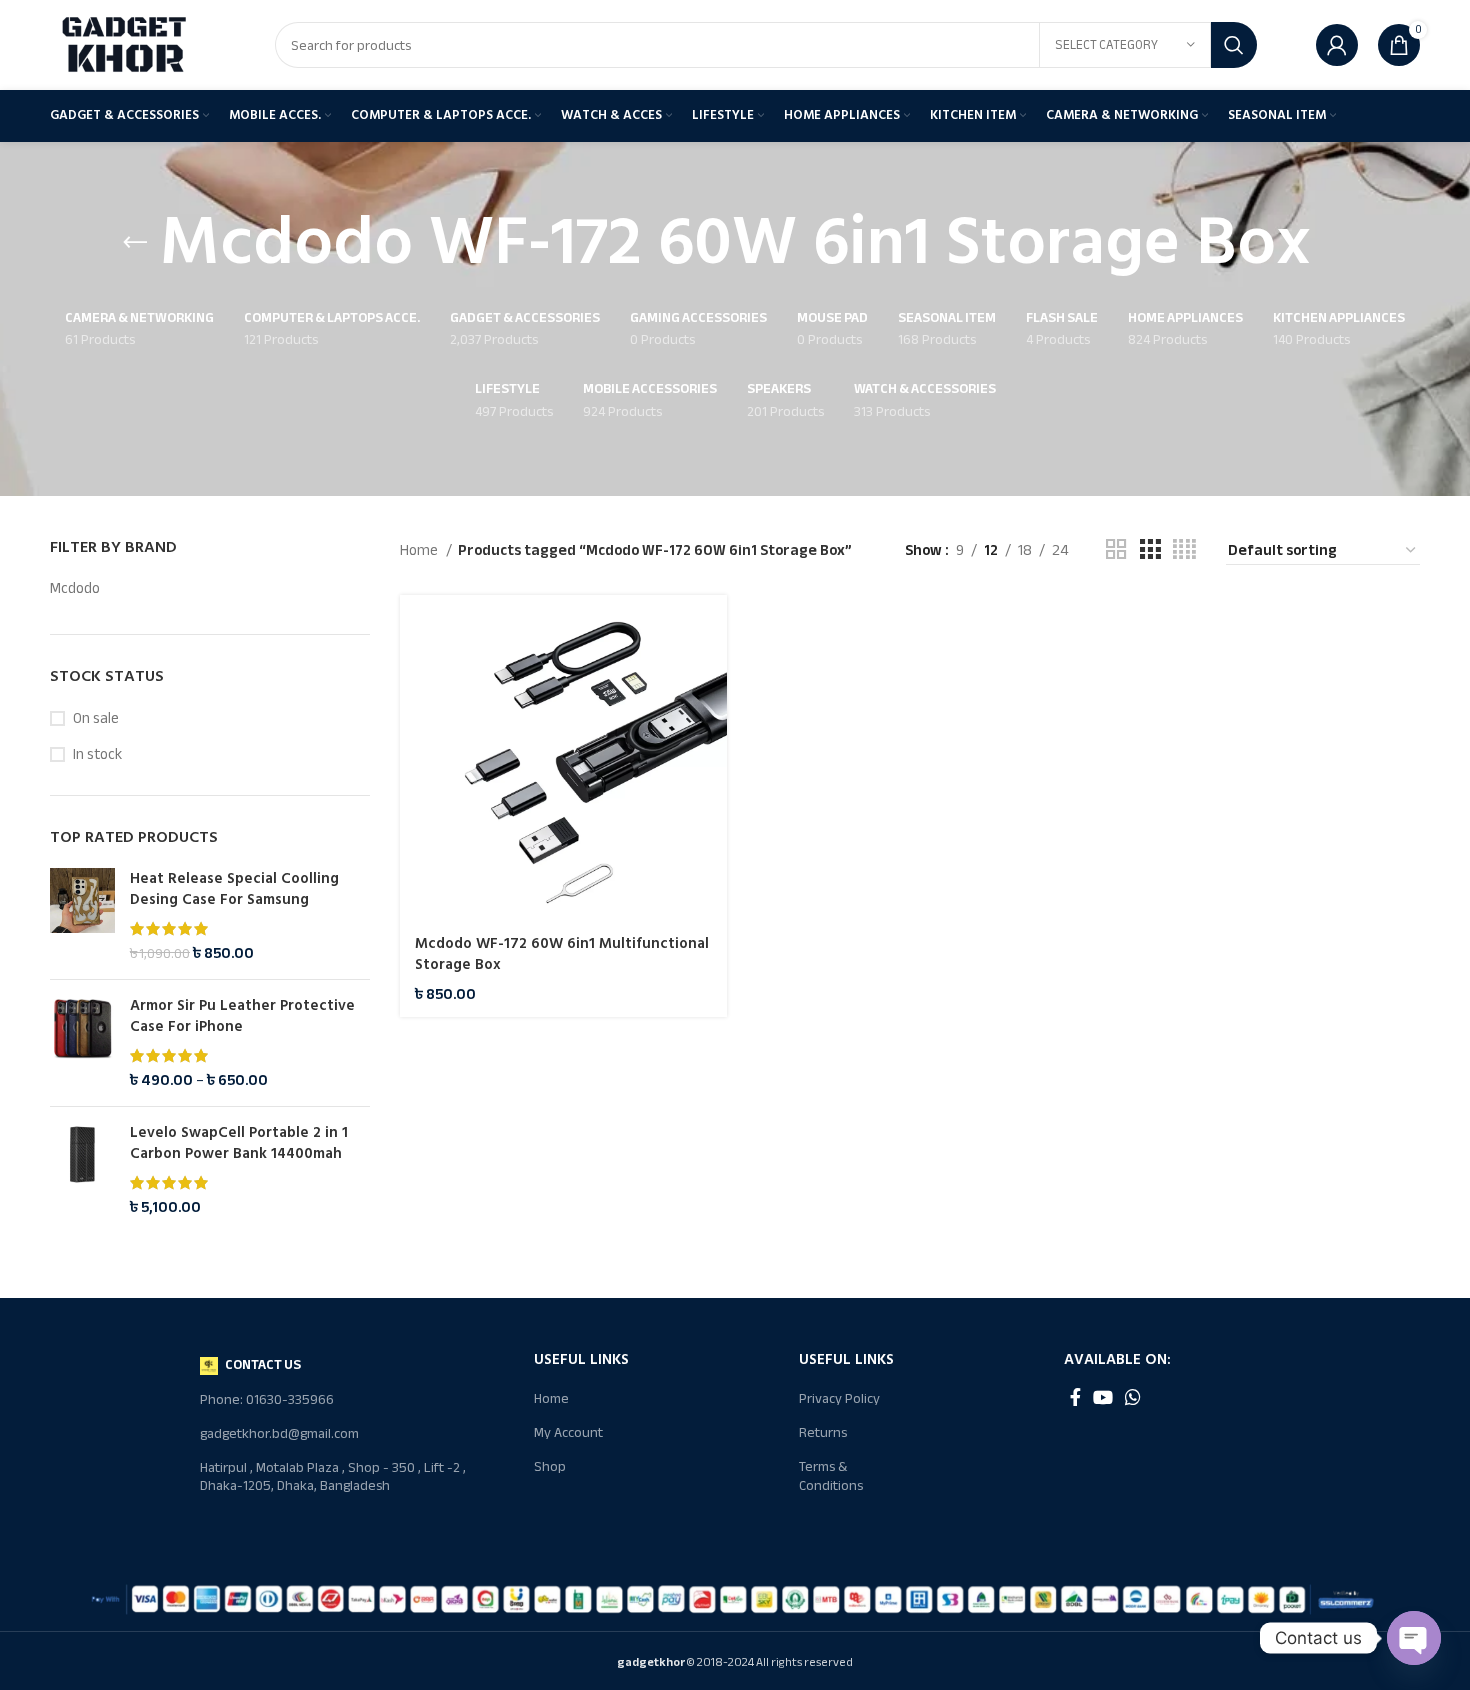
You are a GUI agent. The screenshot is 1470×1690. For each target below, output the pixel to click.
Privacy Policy (839, 1398)
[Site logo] (125, 44)
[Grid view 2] (1116, 550)
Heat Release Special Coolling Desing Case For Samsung (234, 889)
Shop (550, 1466)
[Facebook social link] (1075, 1397)
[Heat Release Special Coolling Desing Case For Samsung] (82, 916)
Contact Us (263, 1364)
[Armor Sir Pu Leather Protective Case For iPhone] (82, 1043)
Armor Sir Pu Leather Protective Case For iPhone (242, 1016)
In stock (97, 754)
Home (420, 550)
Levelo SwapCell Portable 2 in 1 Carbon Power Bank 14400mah (239, 1143)
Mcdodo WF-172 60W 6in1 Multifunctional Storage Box (562, 954)
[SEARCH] (1234, 45)
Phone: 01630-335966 (267, 1399)
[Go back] (135, 243)
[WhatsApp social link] (1133, 1397)
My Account (568, 1432)
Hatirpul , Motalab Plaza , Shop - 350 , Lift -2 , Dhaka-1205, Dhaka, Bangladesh (333, 1476)
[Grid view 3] (1150, 550)
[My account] (1337, 45)
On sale (96, 718)
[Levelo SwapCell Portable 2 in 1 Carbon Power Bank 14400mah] (82, 1170)
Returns (823, 1432)
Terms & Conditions (831, 1475)
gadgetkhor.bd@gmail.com (279, 1433)
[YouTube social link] (1103, 1397)
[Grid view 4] (1184, 550)
